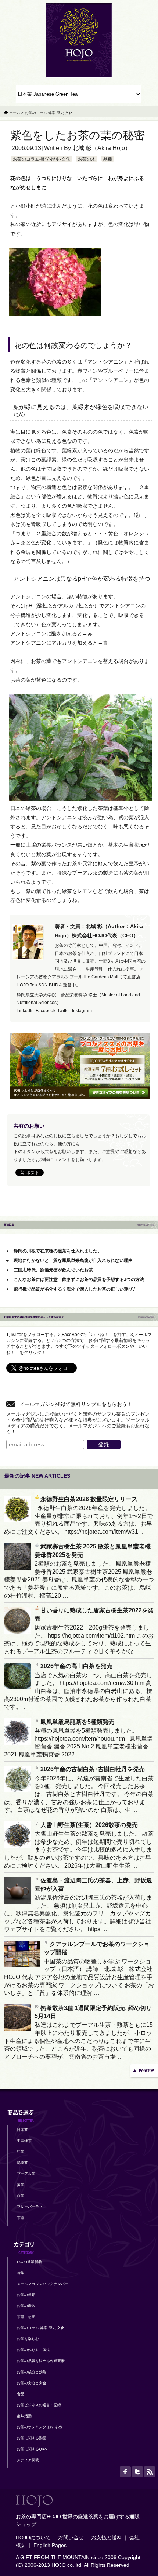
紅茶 (21, 2152)
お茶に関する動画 (32, 2438)
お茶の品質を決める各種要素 (41, 2361)
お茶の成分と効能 (32, 2372)
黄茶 (21, 2185)
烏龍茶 (22, 2163)
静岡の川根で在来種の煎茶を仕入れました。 (58, 1251)
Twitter (64, 1011)
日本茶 (22, 2130)
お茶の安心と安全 (32, 2383)
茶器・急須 (26, 2317)
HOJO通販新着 (29, 2262)
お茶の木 (87, 159)
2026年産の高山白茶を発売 (76, 1666)
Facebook (46, 1011)
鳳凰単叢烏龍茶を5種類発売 (77, 1722)
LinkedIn (25, 1011)
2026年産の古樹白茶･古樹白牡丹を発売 (93, 1769)
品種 (108, 159)
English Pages (50, 2545)
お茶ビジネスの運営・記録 (39, 2405)
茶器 (21, 2218)
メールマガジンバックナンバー (43, 2284)
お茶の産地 (26, 2306)
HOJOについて (33, 2537)
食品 (21, 2394)
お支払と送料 (107, 2537)
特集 (21, 2273)
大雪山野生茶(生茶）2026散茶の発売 (89, 1825)
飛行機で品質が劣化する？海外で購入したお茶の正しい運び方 (75, 1289)
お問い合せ (71, 2537)
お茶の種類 (26, 2295)
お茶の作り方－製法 (33, 2350)
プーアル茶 (26, 2174)
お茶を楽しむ (28, 2339)
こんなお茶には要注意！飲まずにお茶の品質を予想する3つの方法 (79, 1280)
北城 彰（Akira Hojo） (102, 148)
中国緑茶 (24, 2141)
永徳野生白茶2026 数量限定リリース (89, 1499)
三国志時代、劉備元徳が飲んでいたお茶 (53, 1270)
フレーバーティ (30, 2207)
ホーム (15, 113)
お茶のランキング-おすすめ (39, 2427)
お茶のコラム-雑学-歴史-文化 (42, 159)
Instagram (82, 1011)
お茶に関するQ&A (32, 2449)
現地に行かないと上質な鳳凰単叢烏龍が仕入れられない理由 (73, 1260)
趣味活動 (24, 2416)
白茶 (21, 2196)
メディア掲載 (28, 2460)
